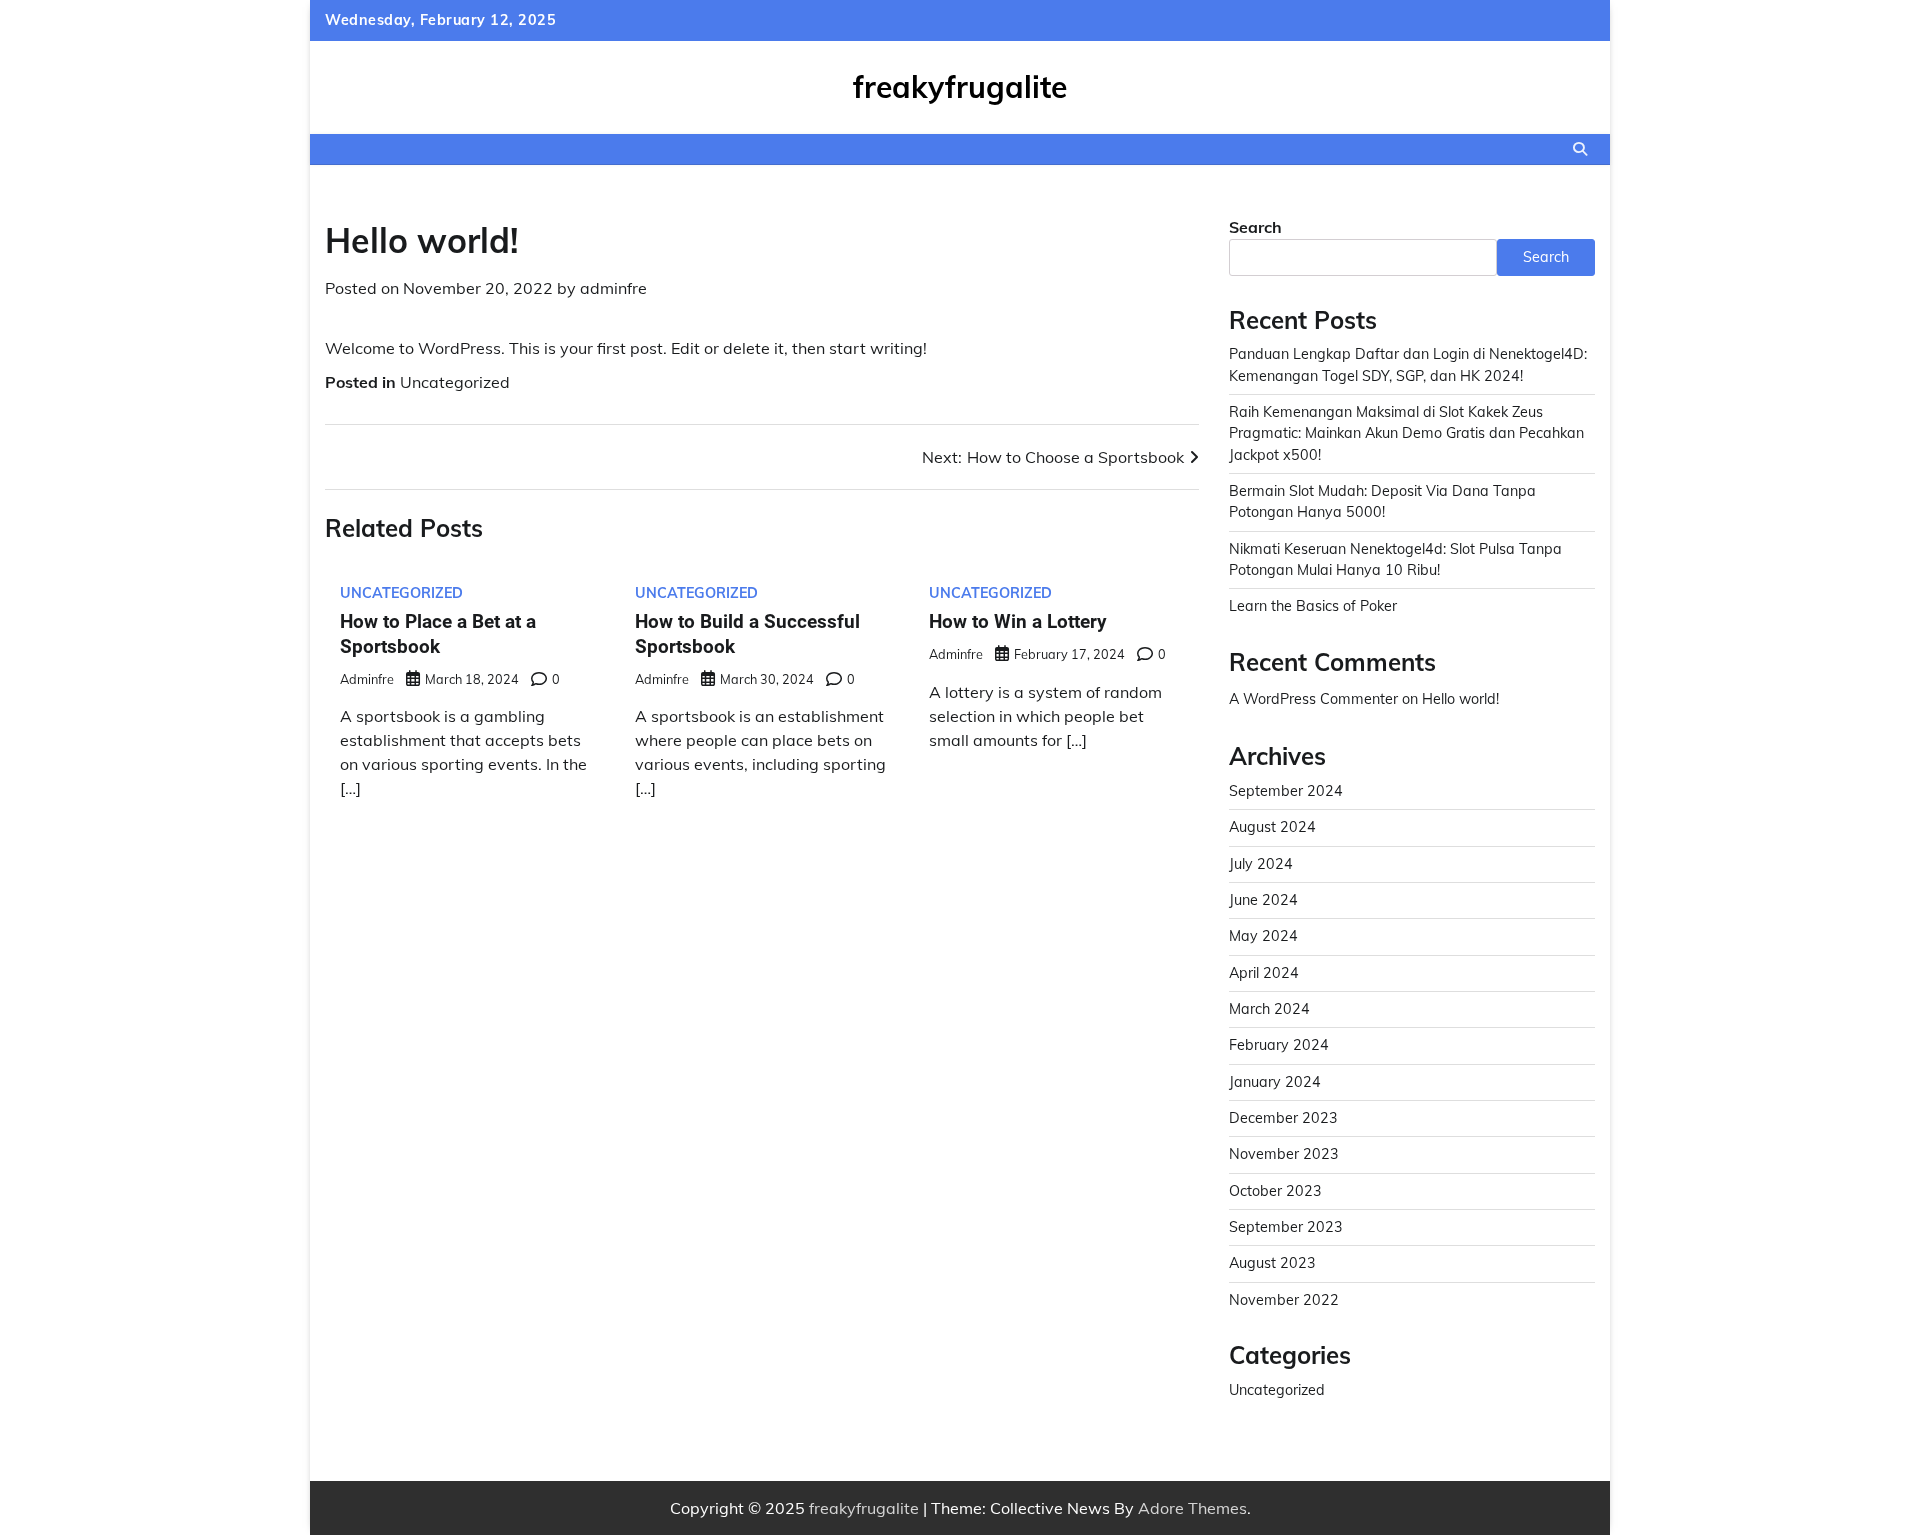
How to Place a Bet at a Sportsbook (438, 634)
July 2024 (1261, 864)
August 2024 (1272, 827)
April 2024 (1264, 973)
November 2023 (1284, 1154)
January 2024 (1275, 1082)
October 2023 (1275, 1191)
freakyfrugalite (960, 87)
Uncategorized (455, 382)
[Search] (1580, 149)
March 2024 (1269, 1009)
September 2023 (1286, 1227)
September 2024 (1286, 791)
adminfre (613, 288)
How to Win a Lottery (1018, 621)
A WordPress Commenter (1313, 699)
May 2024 (1263, 936)
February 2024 (1279, 1045)
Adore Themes (1192, 1508)
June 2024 (1263, 900)
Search (1255, 227)
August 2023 (1272, 1263)
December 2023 (1283, 1118)
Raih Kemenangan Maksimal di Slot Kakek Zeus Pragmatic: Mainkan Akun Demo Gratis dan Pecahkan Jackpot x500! (1406, 433)
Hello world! (1460, 699)
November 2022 (1284, 1300)
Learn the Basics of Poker (1313, 606)
